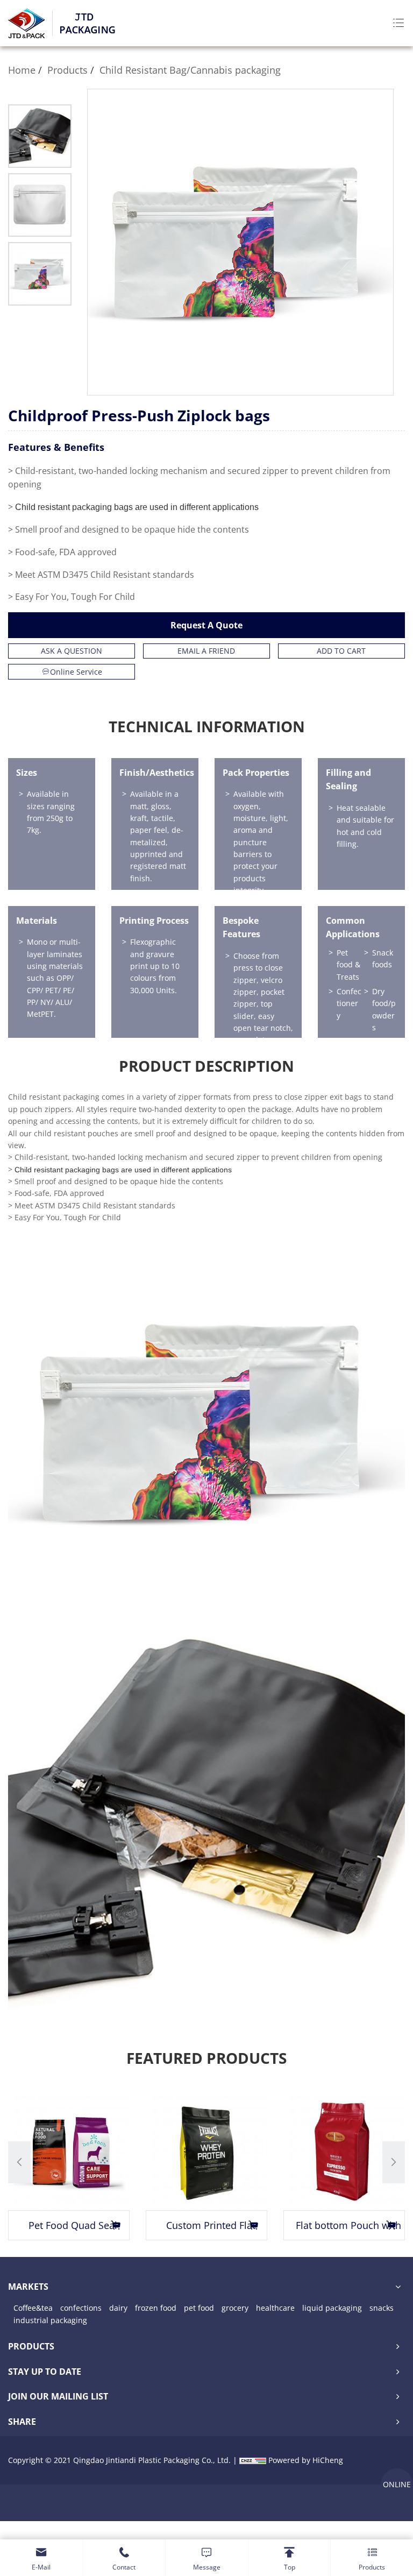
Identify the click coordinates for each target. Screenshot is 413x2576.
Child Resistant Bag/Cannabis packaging (190, 70)
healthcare (275, 2308)
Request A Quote (206, 625)
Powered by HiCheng (306, 2460)
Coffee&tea (33, 2308)
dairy (118, 2308)
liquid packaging (332, 2308)
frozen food (156, 2308)
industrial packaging (50, 2320)
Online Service (76, 672)
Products (67, 70)
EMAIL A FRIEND (206, 651)
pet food (199, 2308)
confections (81, 2308)
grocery (235, 2308)
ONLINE (397, 2484)
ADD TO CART (341, 651)
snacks (382, 2308)
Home (22, 70)
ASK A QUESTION (72, 651)
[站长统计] (253, 2460)
